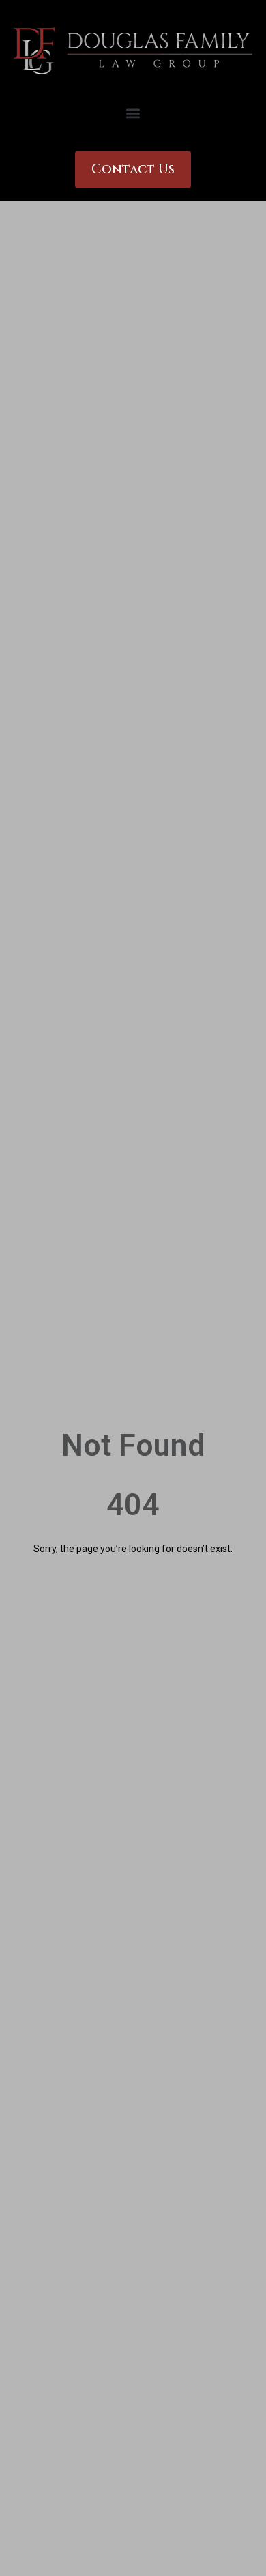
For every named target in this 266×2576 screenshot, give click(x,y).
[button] (133, 113)
